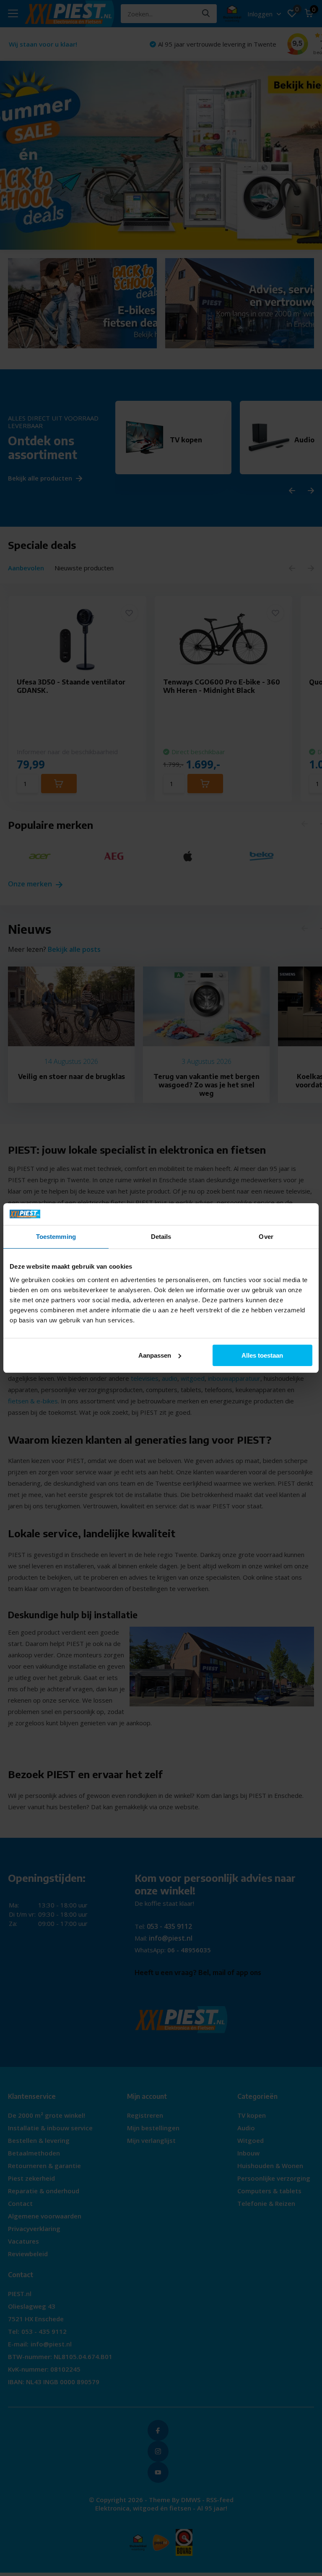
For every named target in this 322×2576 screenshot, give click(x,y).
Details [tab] (161, 1237)
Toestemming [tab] (56, 1237)
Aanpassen (155, 1355)
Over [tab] (266, 1237)
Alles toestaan (262, 1355)
